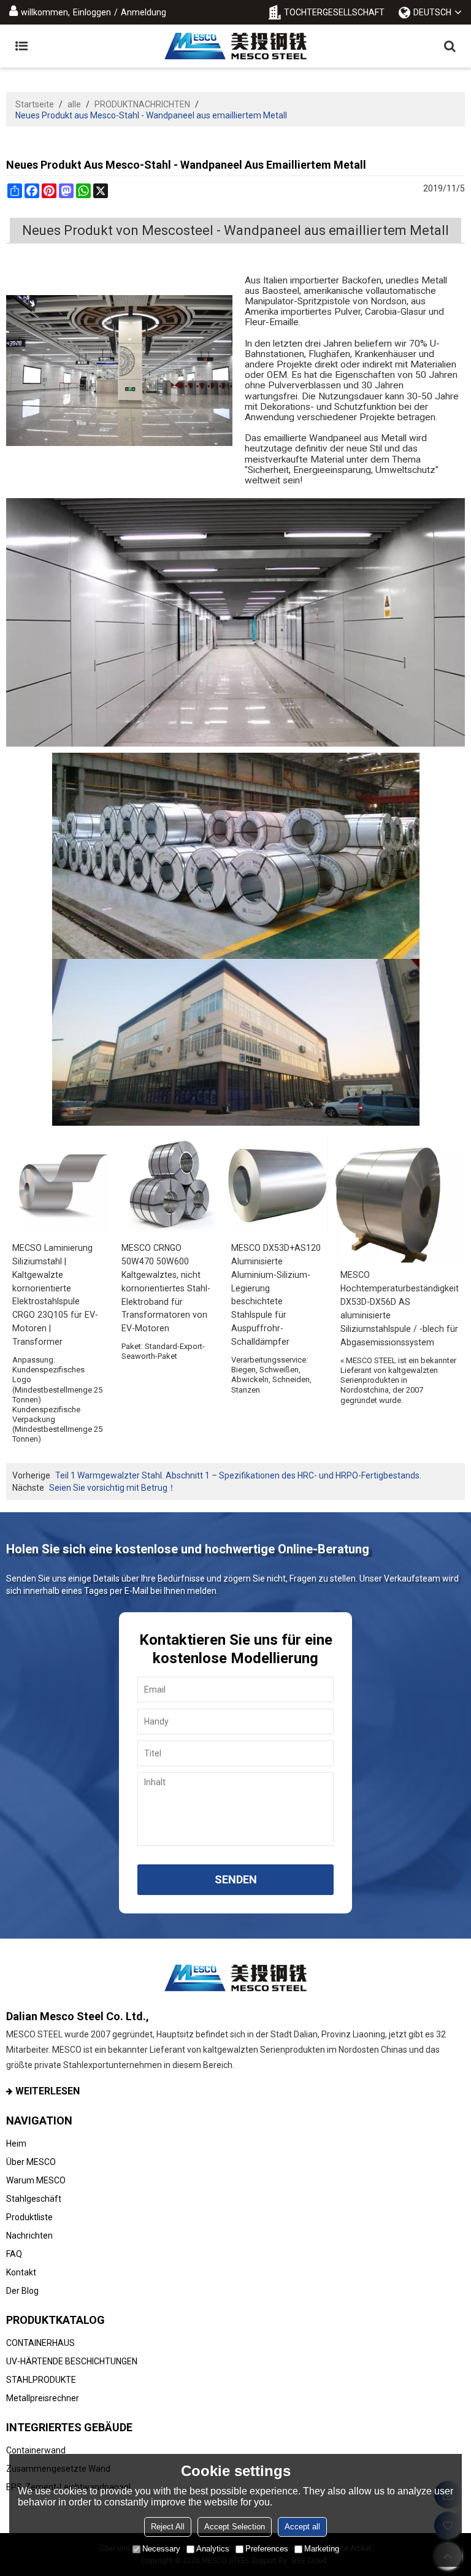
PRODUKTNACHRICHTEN (142, 104)
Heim (16, 2143)
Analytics (213, 2549)
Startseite (35, 104)
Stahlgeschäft (34, 2199)
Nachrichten (29, 2236)
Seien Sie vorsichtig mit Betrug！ (113, 1488)
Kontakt (21, 2272)
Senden (236, 1879)
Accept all (302, 2527)
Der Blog (22, 2291)
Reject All (168, 2527)
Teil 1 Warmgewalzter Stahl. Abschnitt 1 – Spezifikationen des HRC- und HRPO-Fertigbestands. (238, 1475)
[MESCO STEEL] (235, 46)
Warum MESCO (36, 2180)
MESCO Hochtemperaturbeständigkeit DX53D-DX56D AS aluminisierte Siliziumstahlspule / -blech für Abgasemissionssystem (400, 1309)
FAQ (14, 2254)
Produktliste (29, 2217)
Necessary (161, 2549)
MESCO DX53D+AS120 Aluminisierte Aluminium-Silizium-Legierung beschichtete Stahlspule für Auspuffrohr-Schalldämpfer (276, 1295)
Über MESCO (31, 2162)
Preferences (267, 2549)
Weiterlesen (48, 2091)
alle (74, 104)
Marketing (322, 2549)
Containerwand (36, 2450)
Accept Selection (235, 2527)
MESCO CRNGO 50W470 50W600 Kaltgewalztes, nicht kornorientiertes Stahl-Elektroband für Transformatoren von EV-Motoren (166, 1288)
